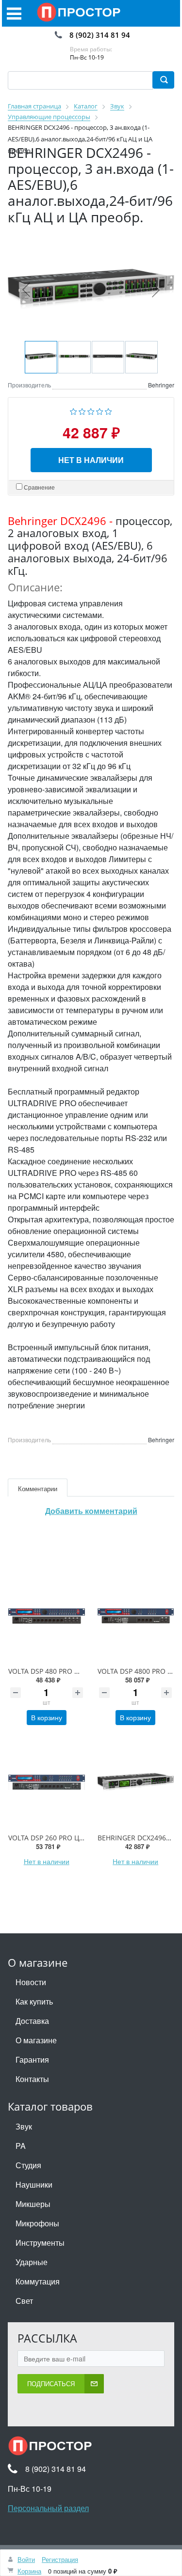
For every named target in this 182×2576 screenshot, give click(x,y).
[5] (108, 410)
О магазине (36, 2040)
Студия (28, 2165)
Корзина (29, 2571)
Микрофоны (37, 2223)
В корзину (47, 1717)
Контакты (32, 2079)
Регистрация (60, 2559)
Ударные (32, 2262)
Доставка (32, 2021)
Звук (24, 2126)
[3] (91, 410)
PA (21, 2146)
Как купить (34, 2001)
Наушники (34, 2184)
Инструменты (40, 2243)
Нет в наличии (91, 460)
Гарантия (32, 2059)
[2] (82, 410)
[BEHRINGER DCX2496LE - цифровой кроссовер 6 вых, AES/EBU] (136, 1782)
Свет (24, 2301)
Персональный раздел (48, 2508)
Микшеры (33, 2204)
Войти (26, 2559)
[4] (100, 410)
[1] (74, 410)
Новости (31, 1982)
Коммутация (38, 2281)
